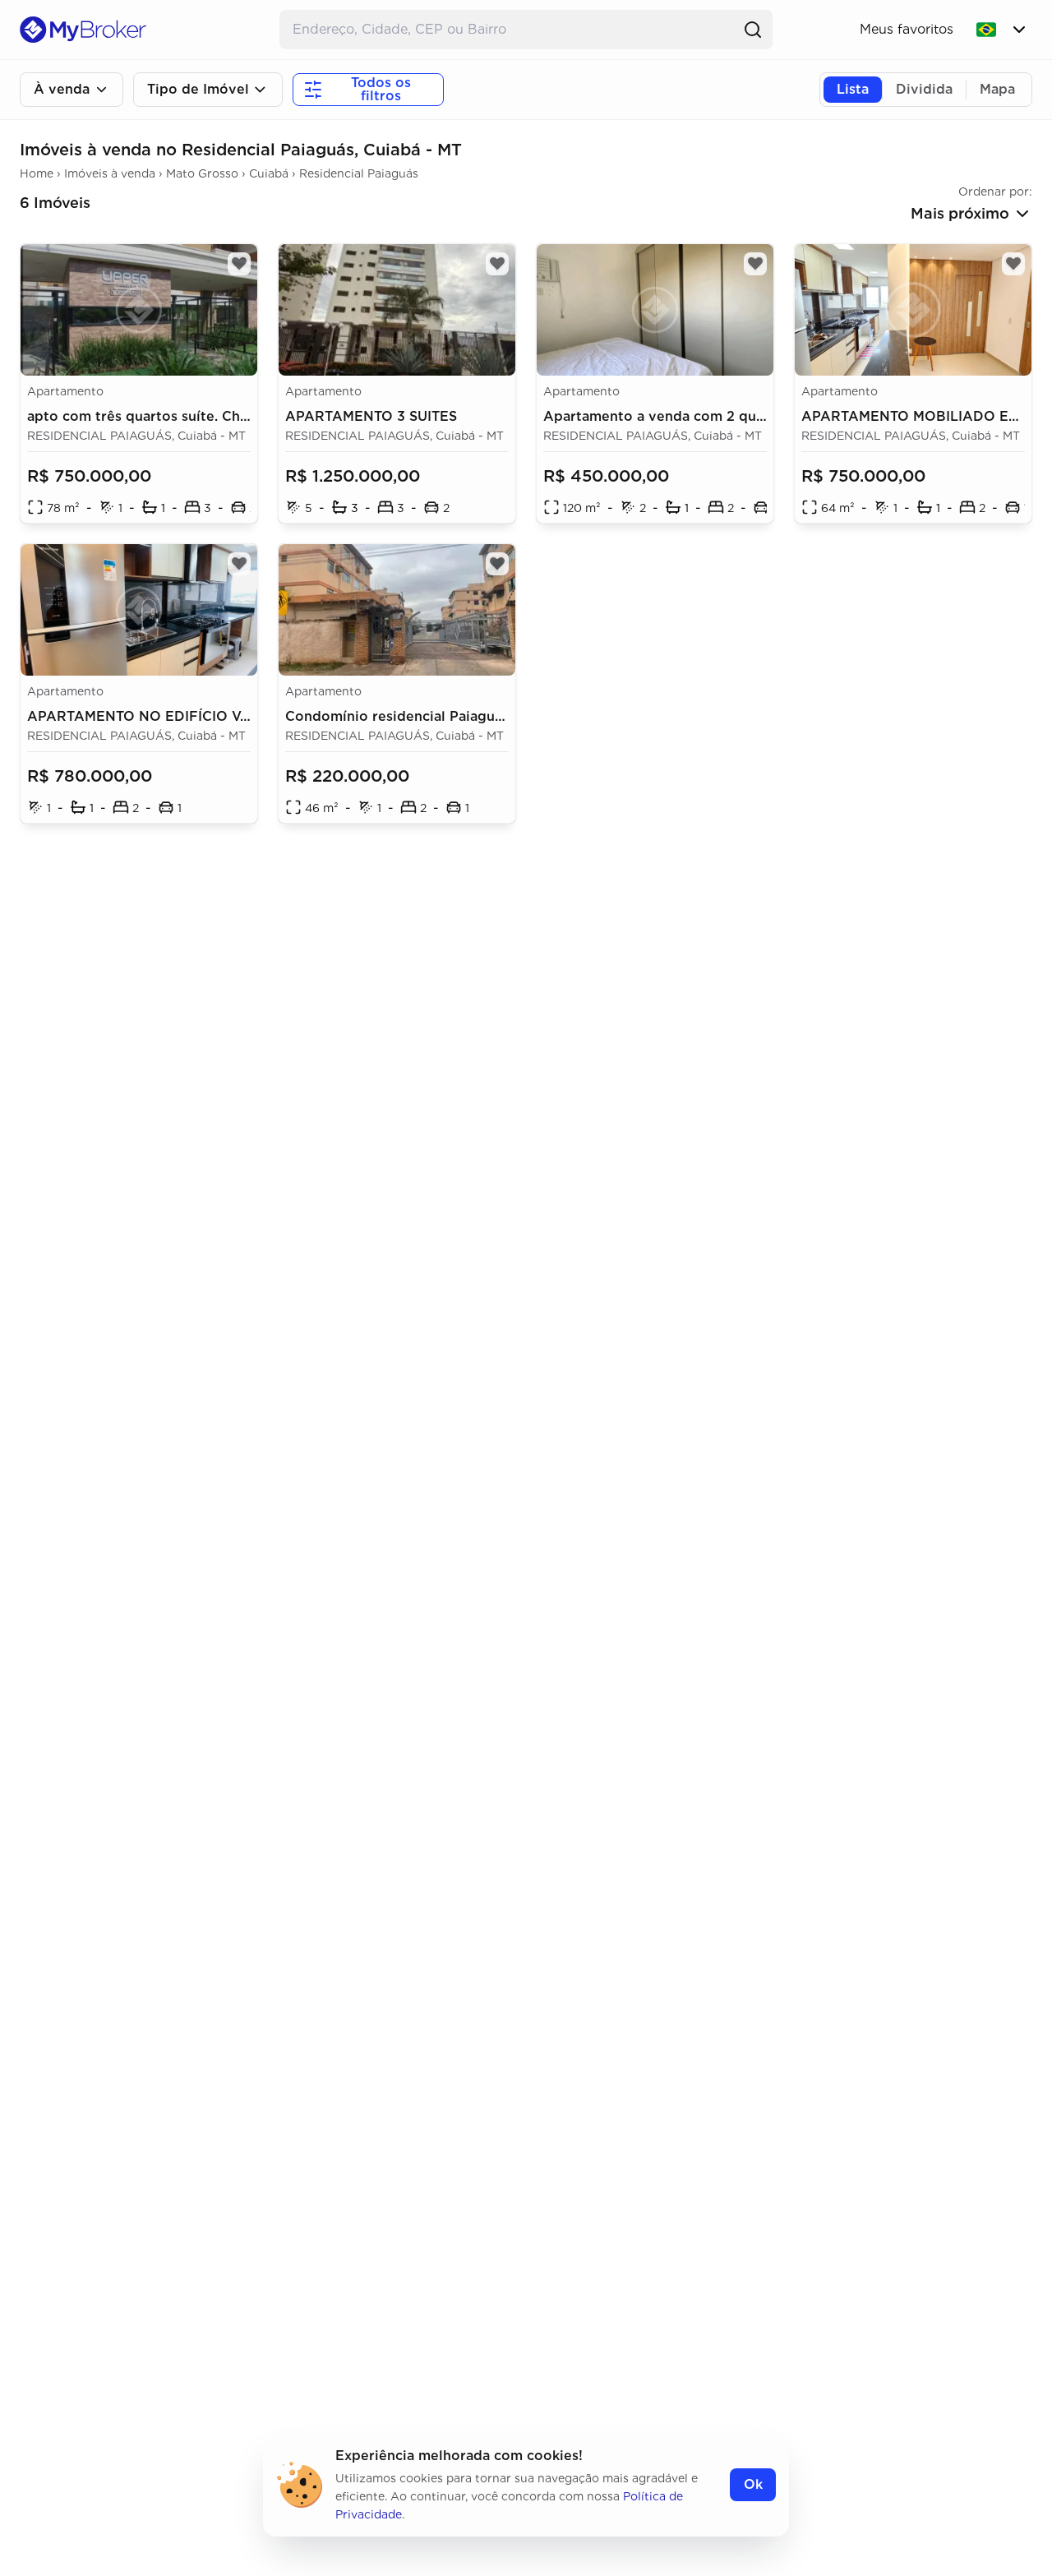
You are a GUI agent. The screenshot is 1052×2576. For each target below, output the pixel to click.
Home (37, 173)
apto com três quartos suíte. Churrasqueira (172, 416)
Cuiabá (269, 173)
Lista (853, 89)
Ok (753, 2484)
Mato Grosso (202, 173)
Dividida (924, 89)
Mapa (997, 89)
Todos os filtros (381, 89)
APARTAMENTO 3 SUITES (371, 416)
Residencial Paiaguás (359, 173)
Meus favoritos (907, 29)
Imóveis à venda (110, 173)
